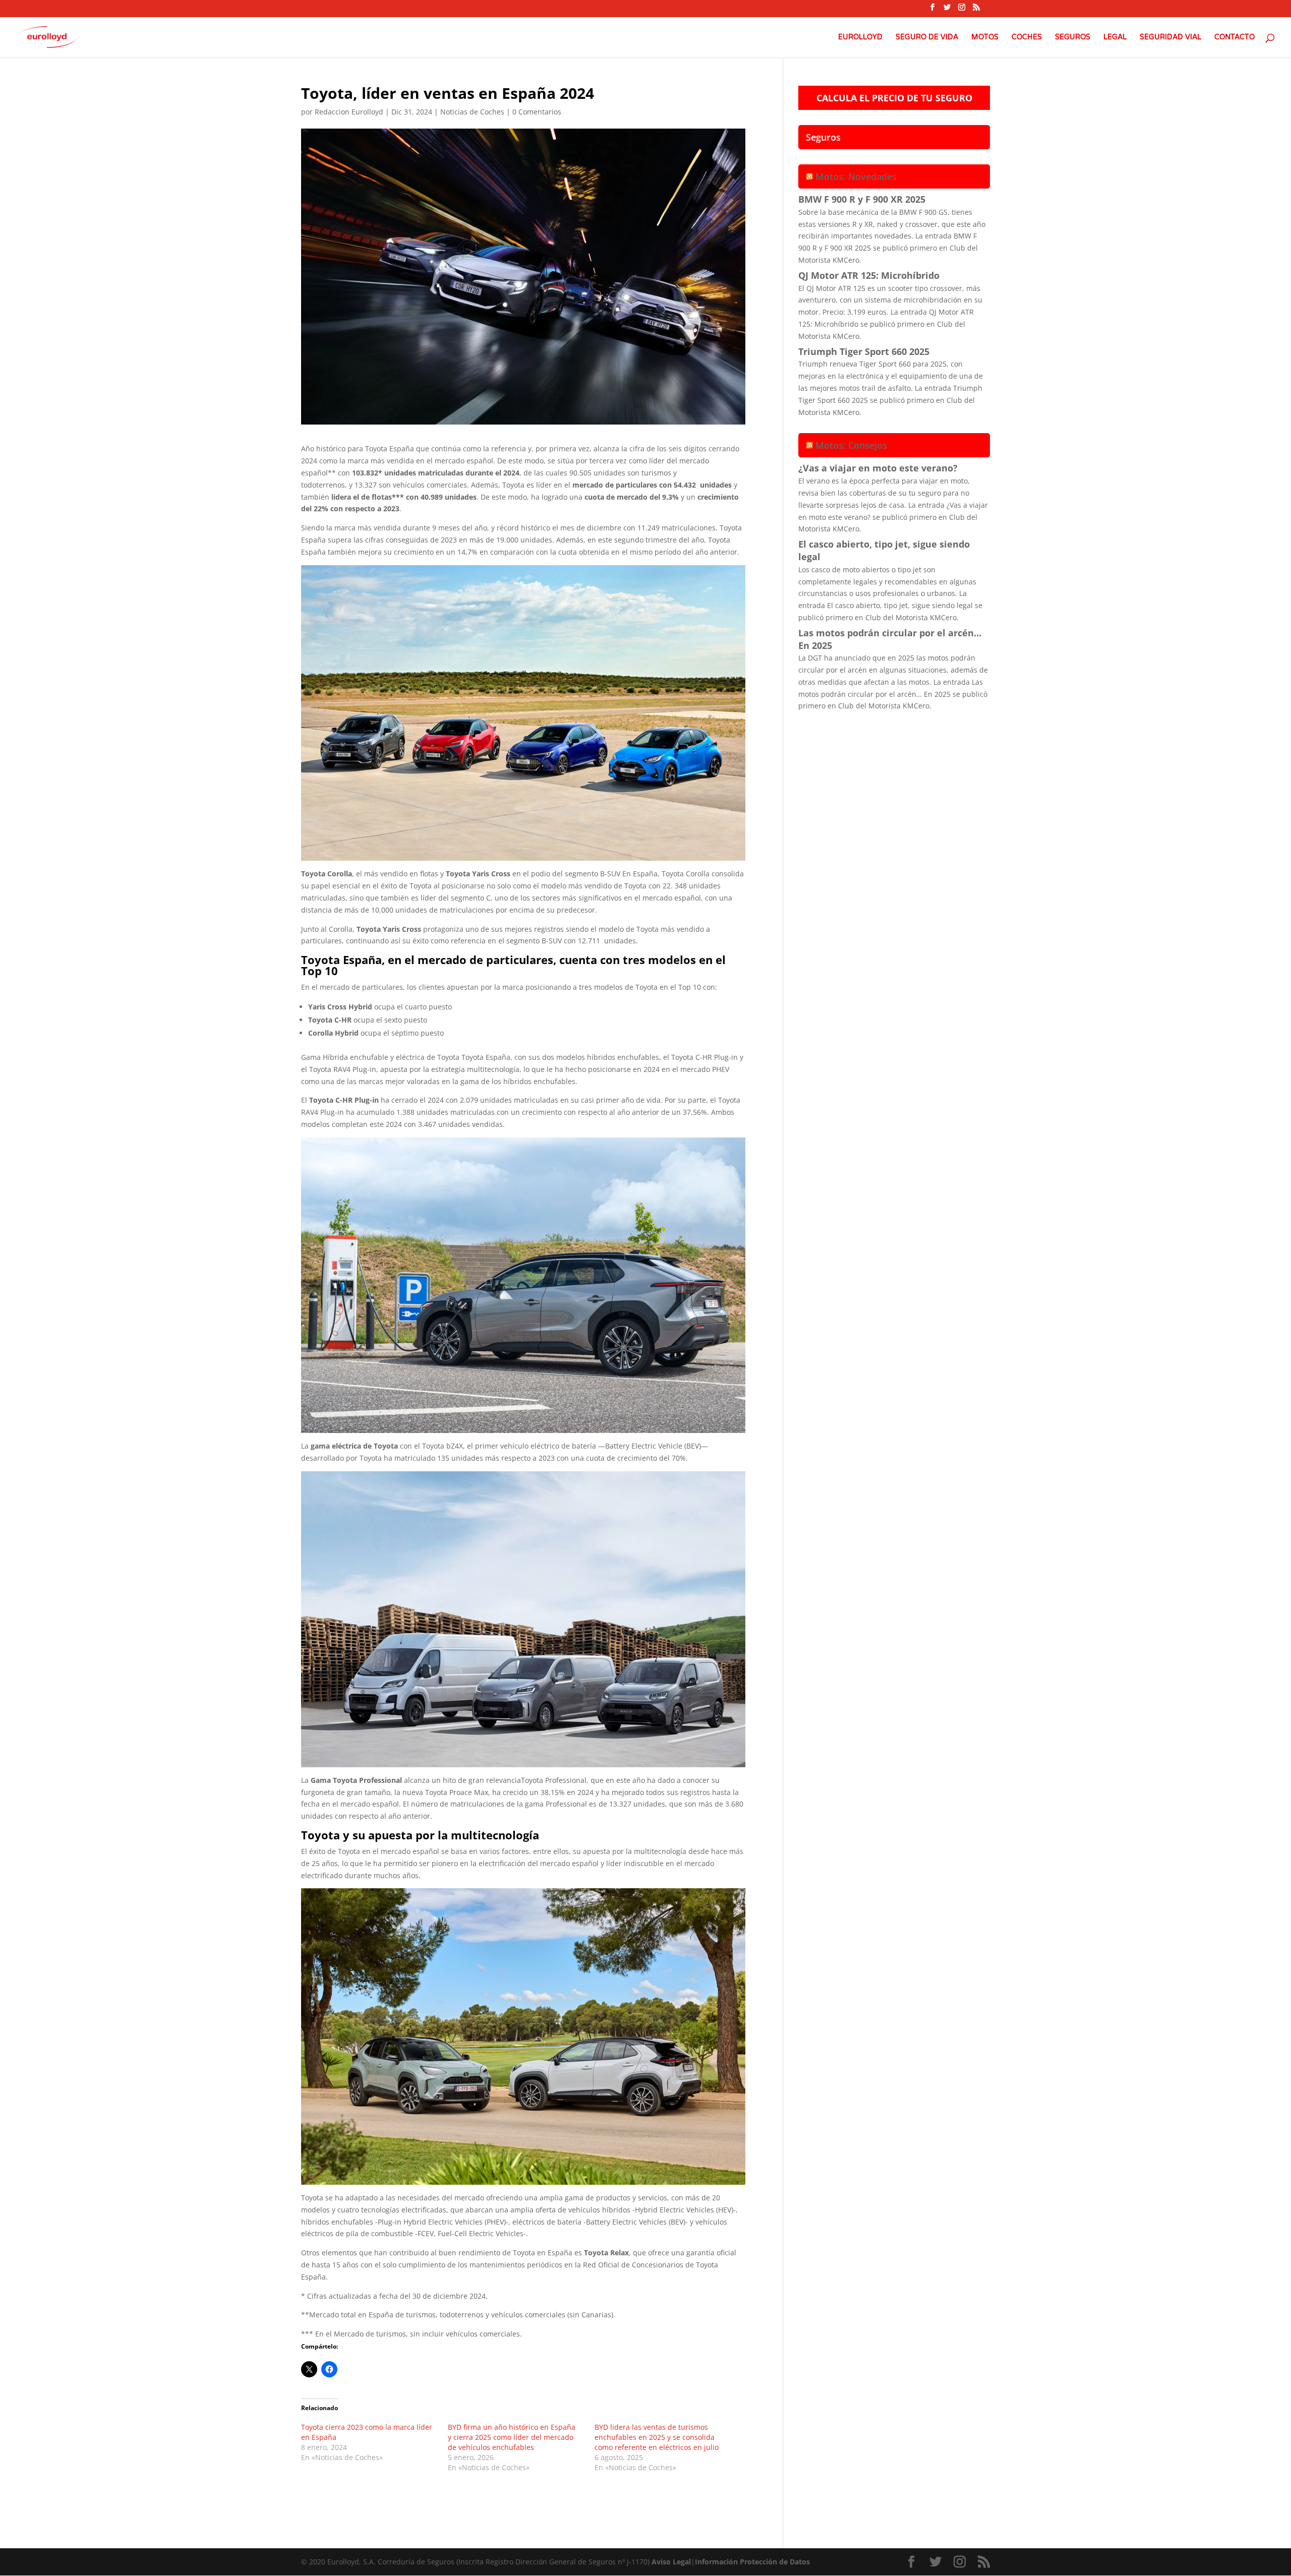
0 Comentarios (537, 112)
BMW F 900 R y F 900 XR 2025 (862, 199)
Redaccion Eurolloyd (349, 112)
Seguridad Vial (1170, 38)
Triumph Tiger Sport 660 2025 (864, 351)
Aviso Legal (671, 2562)
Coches (1027, 38)
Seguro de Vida (927, 38)
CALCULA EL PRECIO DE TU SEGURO (894, 98)
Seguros (1073, 38)
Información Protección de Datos (752, 2562)
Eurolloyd (860, 38)
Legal (1115, 38)
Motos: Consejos (851, 445)
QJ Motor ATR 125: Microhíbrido (869, 275)
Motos (985, 38)
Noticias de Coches (472, 112)
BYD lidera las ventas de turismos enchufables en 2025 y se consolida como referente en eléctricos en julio (657, 2437)
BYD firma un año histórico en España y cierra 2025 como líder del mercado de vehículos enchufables (512, 2437)
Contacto (1235, 38)
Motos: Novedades (856, 176)
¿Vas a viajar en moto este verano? (878, 468)
